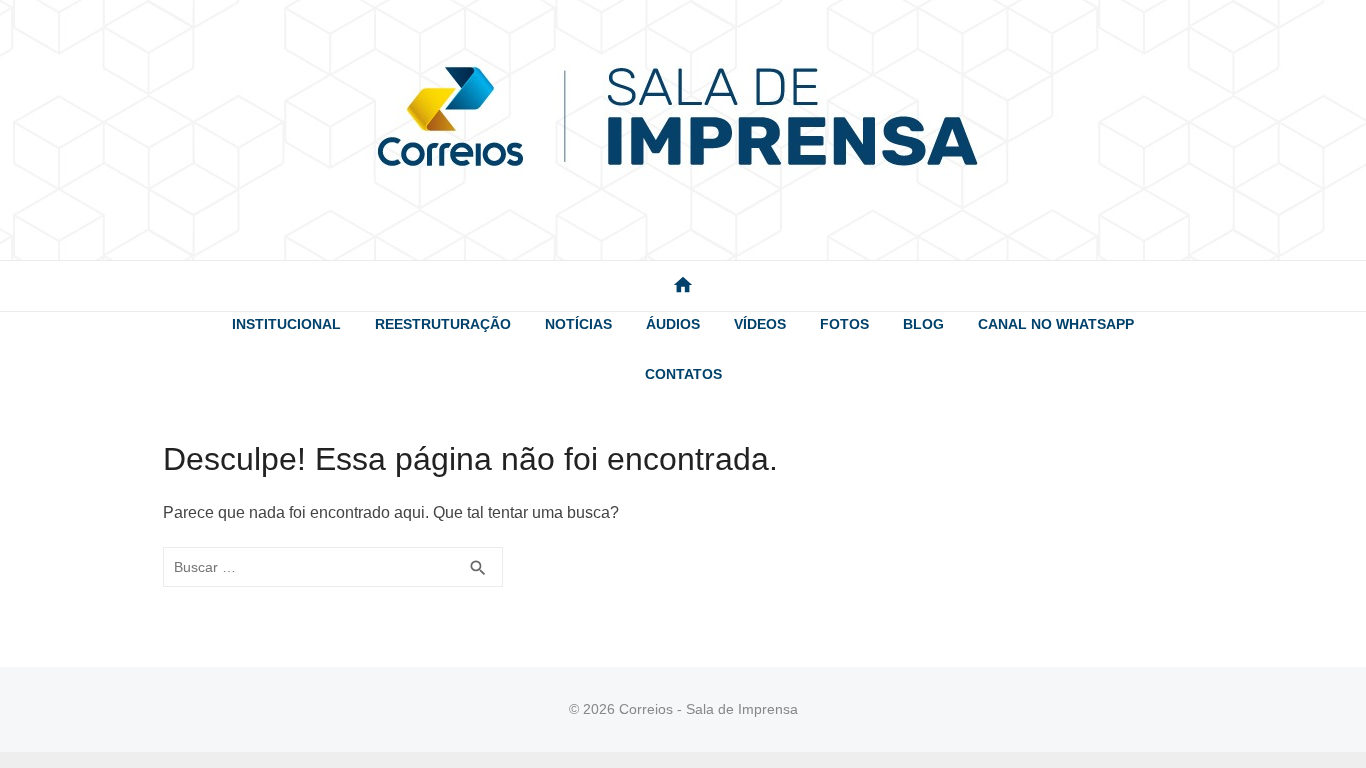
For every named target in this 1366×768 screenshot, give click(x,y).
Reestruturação (443, 324)
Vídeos (760, 324)
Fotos (844, 324)
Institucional (286, 324)
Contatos (683, 374)
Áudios (673, 324)
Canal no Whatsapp (1056, 324)
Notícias (578, 324)
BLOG (923, 324)
